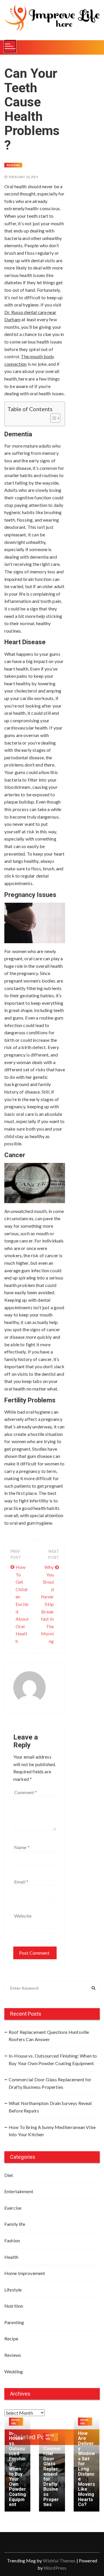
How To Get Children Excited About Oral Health (22, 1604)
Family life (15, 2224)
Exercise (13, 2208)
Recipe (11, 2338)
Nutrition (14, 2306)
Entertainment (19, 2191)
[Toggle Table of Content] (52, 418)
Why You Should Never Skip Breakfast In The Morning (47, 1604)
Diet (9, 2175)
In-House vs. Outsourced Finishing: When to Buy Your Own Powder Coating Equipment (53, 2059)
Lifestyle (13, 2290)
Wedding (14, 2371)
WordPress (55, 2568)
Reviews (13, 165)
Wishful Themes (59, 2561)
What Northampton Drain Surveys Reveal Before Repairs (50, 2107)
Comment (26, 1792)
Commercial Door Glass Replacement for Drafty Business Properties (50, 2083)
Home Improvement (25, 2273)
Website (23, 1916)
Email (21, 1882)
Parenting (14, 2322)
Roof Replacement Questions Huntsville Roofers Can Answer (49, 2036)
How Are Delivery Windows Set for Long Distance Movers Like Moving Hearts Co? (87, 2469)
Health (11, 2257)
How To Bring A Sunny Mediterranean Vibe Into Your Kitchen (52, 2131)
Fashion (12, 2240)
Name (22, 1847)
